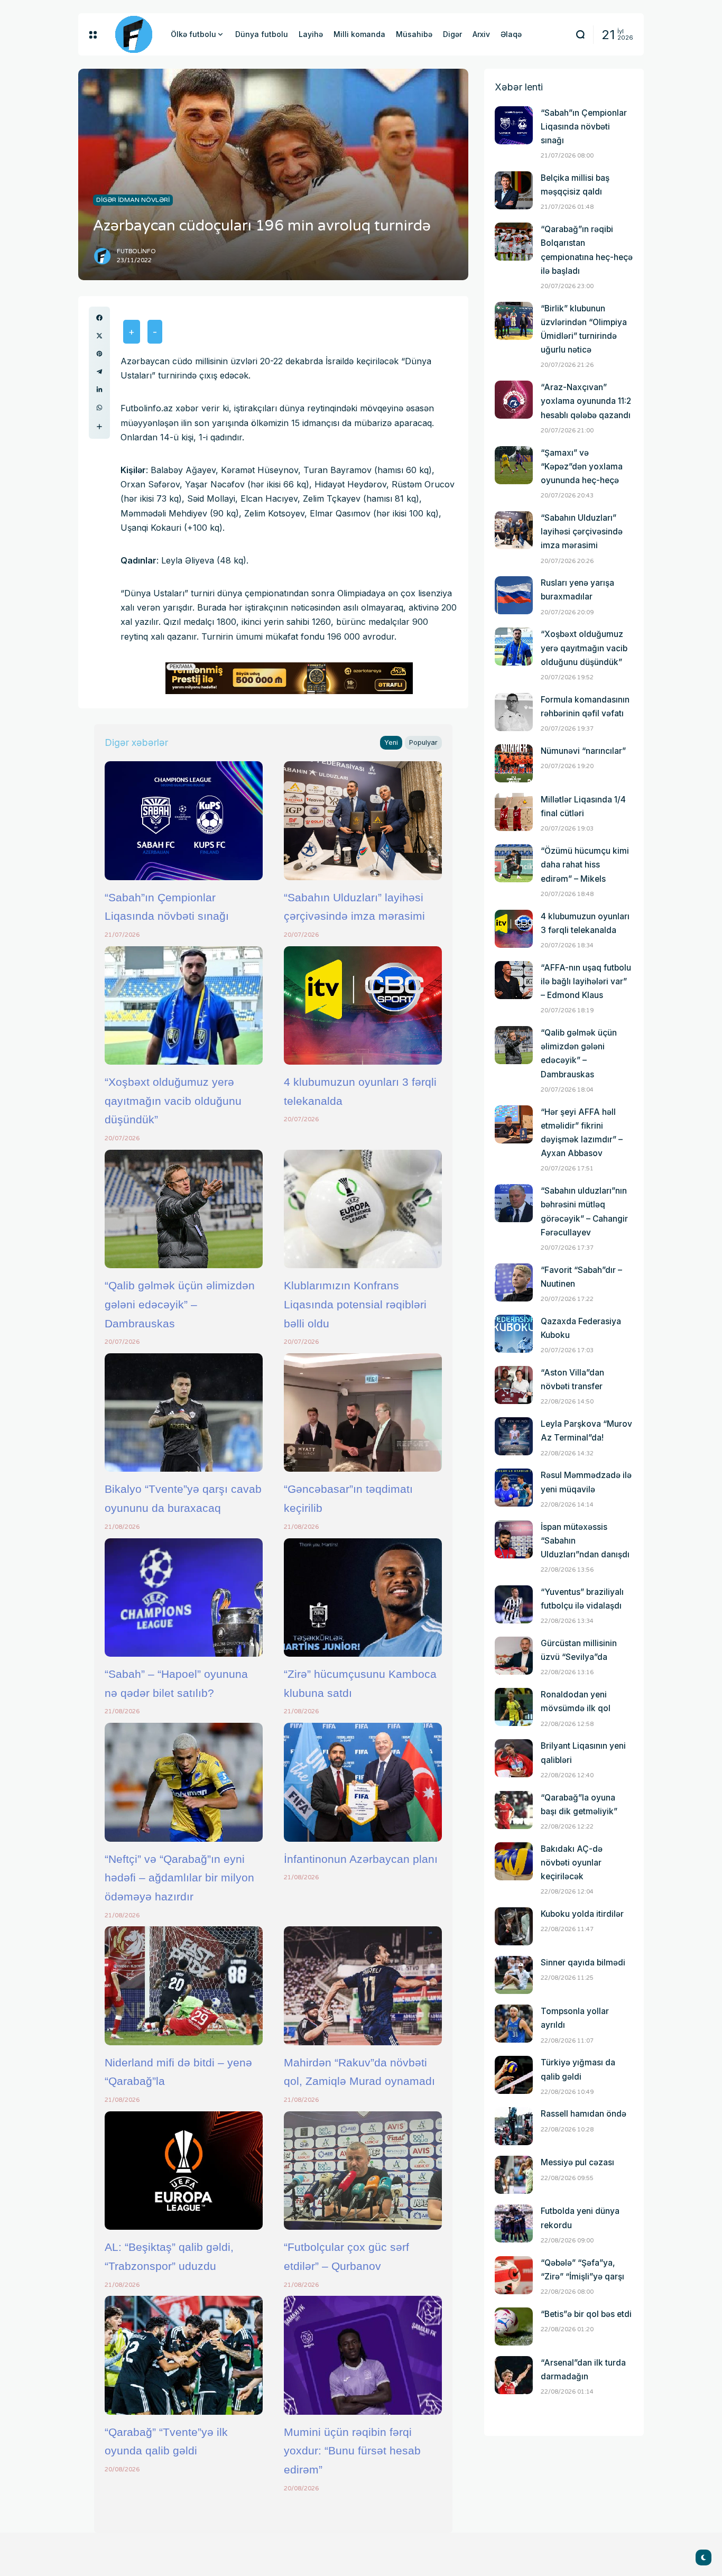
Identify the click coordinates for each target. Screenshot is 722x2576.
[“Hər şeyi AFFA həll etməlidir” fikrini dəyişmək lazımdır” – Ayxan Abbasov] (514, 1124)
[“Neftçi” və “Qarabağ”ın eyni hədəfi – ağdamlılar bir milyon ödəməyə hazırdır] (184, 1782)
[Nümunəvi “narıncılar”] (514, 763)
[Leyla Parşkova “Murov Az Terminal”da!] (514, 1436)
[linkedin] (99, 390)
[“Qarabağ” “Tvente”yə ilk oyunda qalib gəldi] (184, 2355)
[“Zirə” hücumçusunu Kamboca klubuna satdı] (363, 1598)
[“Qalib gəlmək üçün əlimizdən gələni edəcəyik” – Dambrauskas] (184, 1209)
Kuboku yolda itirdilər (582, 1914)
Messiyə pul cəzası (577, 2162)
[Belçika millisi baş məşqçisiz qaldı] (514, 190)
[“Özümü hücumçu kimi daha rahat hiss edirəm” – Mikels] (514, 863)
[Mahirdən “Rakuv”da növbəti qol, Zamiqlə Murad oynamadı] (363, 1986)
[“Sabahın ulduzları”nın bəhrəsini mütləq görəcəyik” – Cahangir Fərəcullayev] (514, 1203)
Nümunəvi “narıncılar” (583, 751)
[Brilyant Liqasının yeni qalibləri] (514, 1758)
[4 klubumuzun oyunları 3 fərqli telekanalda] (363, 1005)
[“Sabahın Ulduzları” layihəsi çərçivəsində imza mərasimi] (363, 820)
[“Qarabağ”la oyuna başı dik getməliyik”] (514, 1810)
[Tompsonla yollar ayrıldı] (514, 2024)
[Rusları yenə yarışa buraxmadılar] (514, 595)
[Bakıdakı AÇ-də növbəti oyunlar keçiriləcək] (514, 1861)
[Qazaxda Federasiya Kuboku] (514, 1334)
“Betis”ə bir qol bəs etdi (586, 2314)
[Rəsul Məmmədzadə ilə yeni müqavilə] (514, 1488)
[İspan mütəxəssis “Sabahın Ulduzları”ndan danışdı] (514, 1539)
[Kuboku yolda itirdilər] (514, 1926)
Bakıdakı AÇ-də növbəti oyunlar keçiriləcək (572, 1863)
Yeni (391, 742)
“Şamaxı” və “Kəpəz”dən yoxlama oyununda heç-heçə (582, 467)
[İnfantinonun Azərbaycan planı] (363, 1782)
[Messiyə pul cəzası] (514, 2175)
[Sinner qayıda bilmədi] (514, 1975)
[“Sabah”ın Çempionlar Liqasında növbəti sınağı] (184, 820)
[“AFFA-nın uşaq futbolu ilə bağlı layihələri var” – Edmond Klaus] (514, 980)
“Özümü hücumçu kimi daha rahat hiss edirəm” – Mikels (585, 865)
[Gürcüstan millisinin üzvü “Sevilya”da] (514, 1656)
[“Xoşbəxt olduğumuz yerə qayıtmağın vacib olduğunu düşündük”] (184, 1005)
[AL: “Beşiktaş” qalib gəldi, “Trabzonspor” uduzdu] (184, 2171)
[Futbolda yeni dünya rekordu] (514, 2223)
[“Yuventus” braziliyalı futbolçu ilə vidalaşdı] (514, 1604)
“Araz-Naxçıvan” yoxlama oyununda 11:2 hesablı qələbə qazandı (586, 401)
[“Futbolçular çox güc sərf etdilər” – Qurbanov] (363, 2171)
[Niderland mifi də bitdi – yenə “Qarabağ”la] (184, 1986)
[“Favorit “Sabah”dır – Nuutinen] (514, 1282)
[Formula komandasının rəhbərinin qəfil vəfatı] (514, 712)
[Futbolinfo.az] (134, 34)
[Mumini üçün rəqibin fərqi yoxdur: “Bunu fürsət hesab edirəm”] (363, 2355)
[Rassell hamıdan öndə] (514, 2126)
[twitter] (99, 336)
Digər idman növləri (133, 200)
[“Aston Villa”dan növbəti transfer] (514, 1385)
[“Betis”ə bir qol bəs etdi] (514, 2326)
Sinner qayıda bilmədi (583, 1963)
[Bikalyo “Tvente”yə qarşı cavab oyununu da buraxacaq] (184, 1412)
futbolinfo (136, 251)
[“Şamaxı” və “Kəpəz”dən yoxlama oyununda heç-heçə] (514, 465)
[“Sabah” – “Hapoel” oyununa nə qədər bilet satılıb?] (184, 1598)
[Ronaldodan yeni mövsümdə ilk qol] (514, 1707)
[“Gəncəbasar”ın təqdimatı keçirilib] (363, 1412)
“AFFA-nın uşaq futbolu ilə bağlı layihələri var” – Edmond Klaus (586, 981)
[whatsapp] (99, 408)
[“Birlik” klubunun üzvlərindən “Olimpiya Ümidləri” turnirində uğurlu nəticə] (514, 321)
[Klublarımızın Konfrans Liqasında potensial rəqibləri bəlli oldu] (363, 1209)
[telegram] (99, 372)
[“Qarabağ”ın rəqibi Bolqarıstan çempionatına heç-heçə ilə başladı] (514, 242)
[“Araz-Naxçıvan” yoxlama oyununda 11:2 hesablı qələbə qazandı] (514, 400)
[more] (99, 427)
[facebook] (99, 318)
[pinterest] (99, 354)
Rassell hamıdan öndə (584, 2114)
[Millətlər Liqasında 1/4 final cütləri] (514, 812)
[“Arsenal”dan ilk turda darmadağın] (514, 2375)
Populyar (423, 742)
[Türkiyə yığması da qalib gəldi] (514, 2075)
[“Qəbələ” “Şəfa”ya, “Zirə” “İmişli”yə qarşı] (514, 2275)
